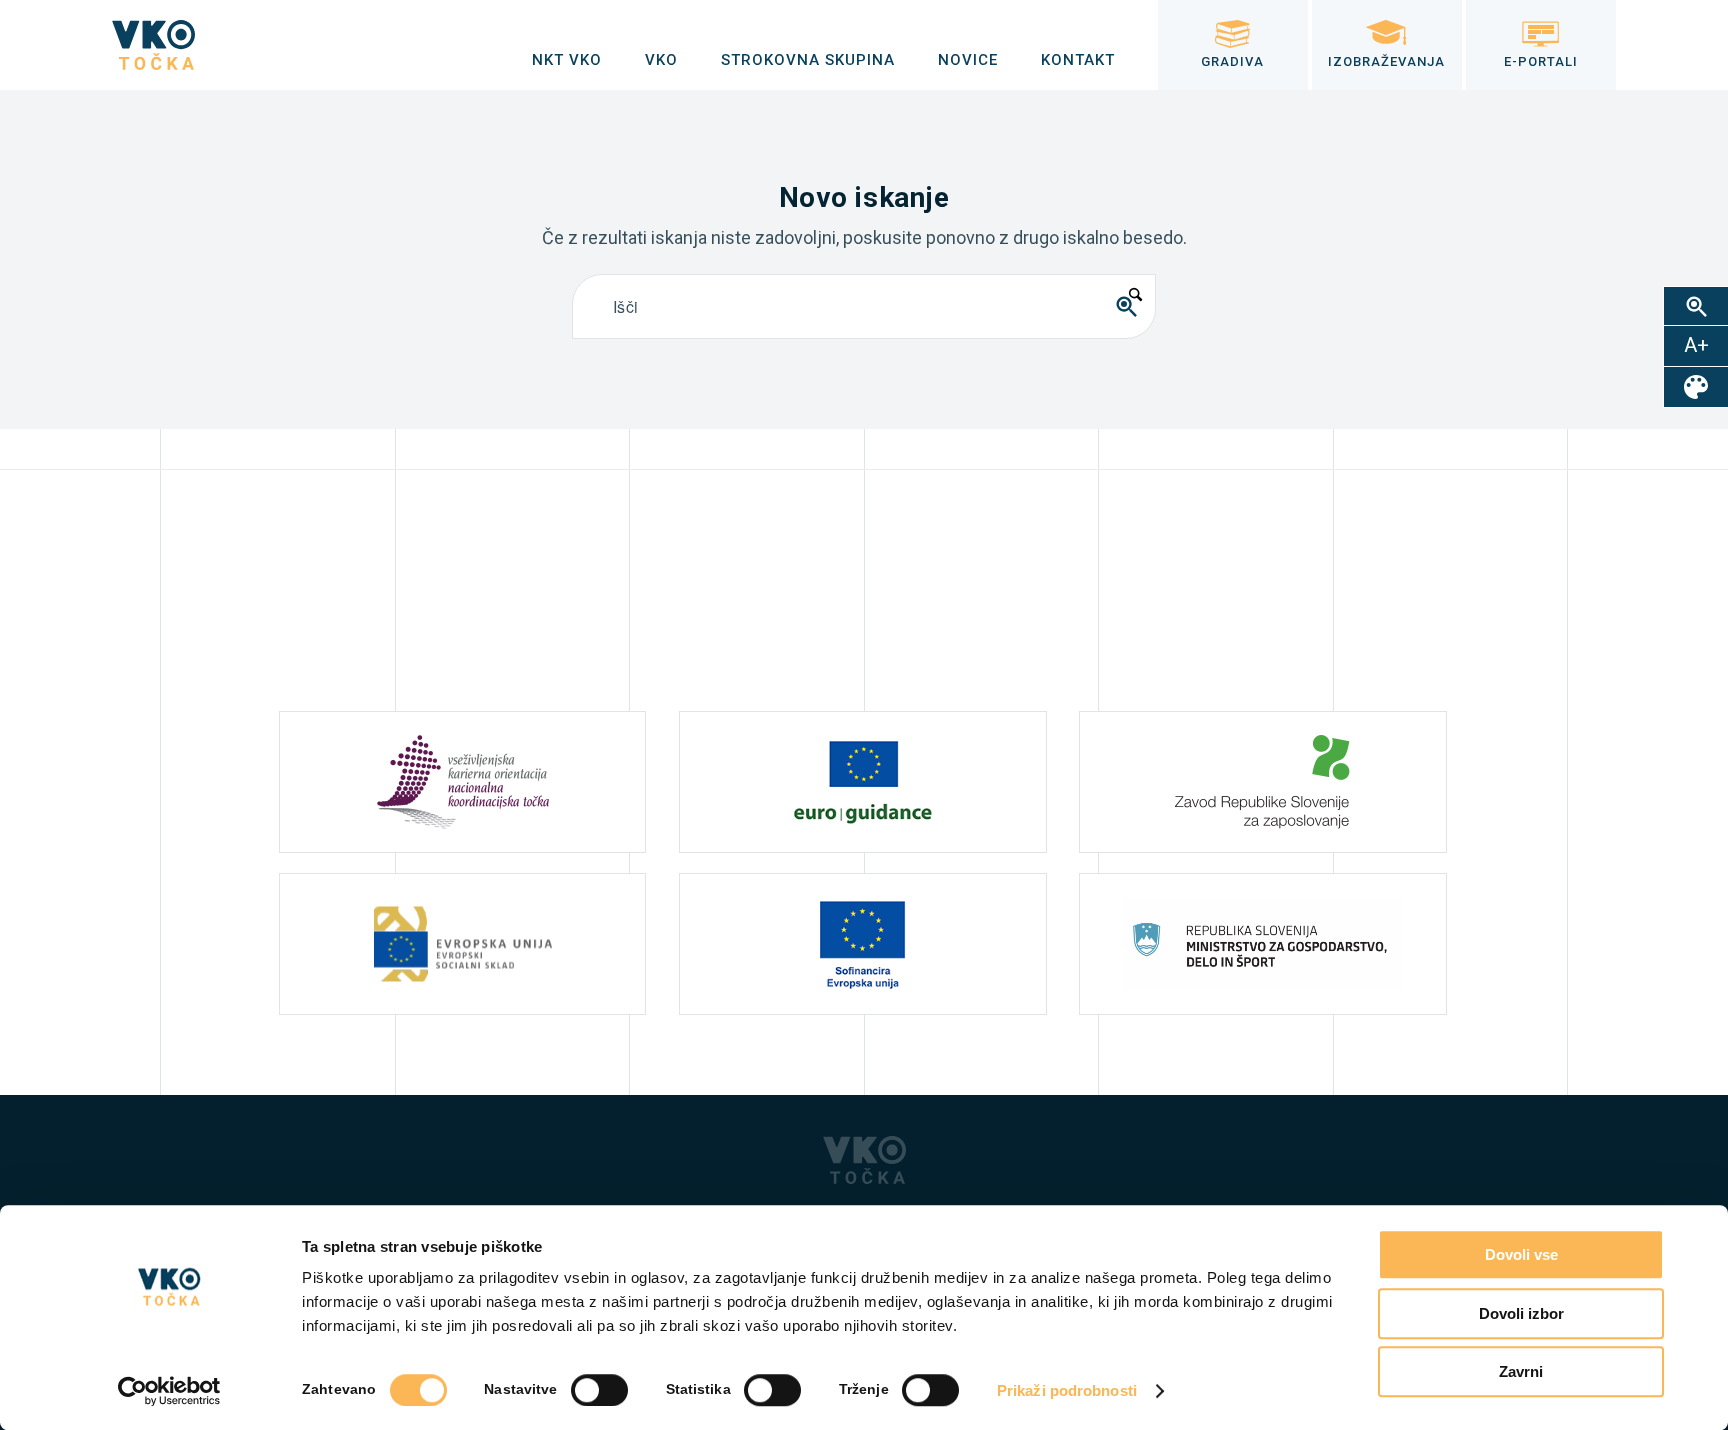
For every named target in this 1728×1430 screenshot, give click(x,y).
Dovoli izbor (1521, 1313)
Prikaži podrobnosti (1067, 1390)
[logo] (153, 45)
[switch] (599, 1390)
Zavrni (1521, 1371)
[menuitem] (567, 60)
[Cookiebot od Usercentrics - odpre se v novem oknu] (169, 1391)
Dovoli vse (1521, 1254)
